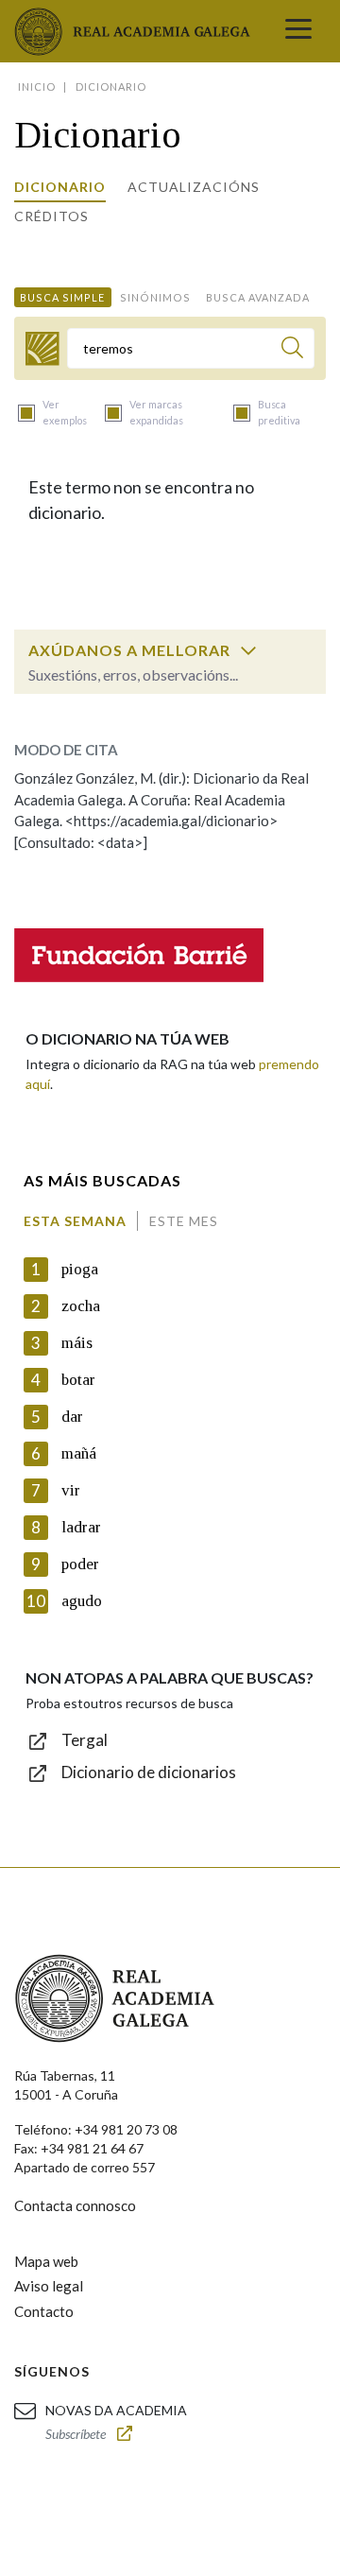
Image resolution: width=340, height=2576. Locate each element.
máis (77, 1343)
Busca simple (62, 297)
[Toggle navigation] (298, 31)
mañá (79, 1453)
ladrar (81, 1527)
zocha (81, 1306)
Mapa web (46, 2261)
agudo (82, 1601)
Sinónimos (155, 297)
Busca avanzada (258, 297)
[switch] (248, 650)
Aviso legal (49, 2286)
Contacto (44, 2311)
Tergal (85, 1740)
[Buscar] (292, 350)
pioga (80, 1269)
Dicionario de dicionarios (149, 1772)
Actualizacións (194, 187)
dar (72, 1417)
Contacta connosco (75, 2205)
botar (78, 1380)
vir (71, 1490)
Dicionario (60, 187)
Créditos (51, 216)
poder (80, 1564)
